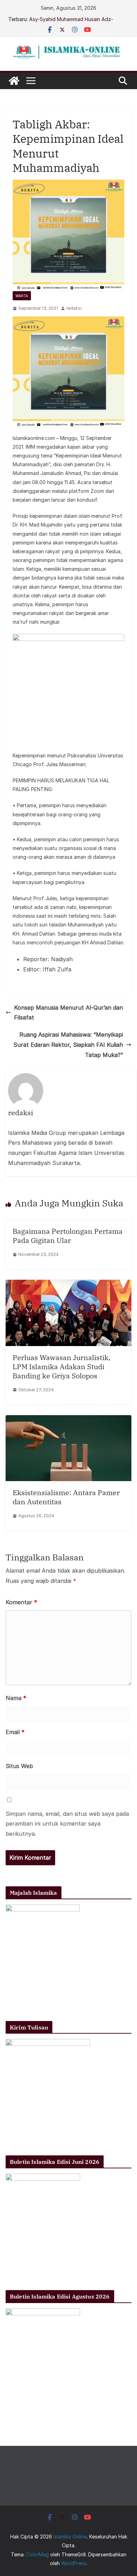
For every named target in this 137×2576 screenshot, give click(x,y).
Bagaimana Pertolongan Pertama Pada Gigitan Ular (68, 1236)
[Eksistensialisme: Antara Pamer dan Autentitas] (68, 1420)
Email (15, 1732)
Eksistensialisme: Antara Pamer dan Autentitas (66, 1497)
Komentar (21, 1602)
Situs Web (19, 1766)
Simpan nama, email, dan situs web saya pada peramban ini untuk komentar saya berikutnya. (67, 1824)
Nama (16, 1698)
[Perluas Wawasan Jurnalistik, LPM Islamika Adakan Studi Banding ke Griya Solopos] (68, 1285)
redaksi (74, 308)
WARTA (22, 296)
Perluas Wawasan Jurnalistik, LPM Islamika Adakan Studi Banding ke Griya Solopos (61, 1367)
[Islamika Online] (14, 81)
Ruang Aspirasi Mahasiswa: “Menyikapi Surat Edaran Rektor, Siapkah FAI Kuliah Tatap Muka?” (68, 1045)
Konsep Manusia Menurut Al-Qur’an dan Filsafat (68, 1013)
